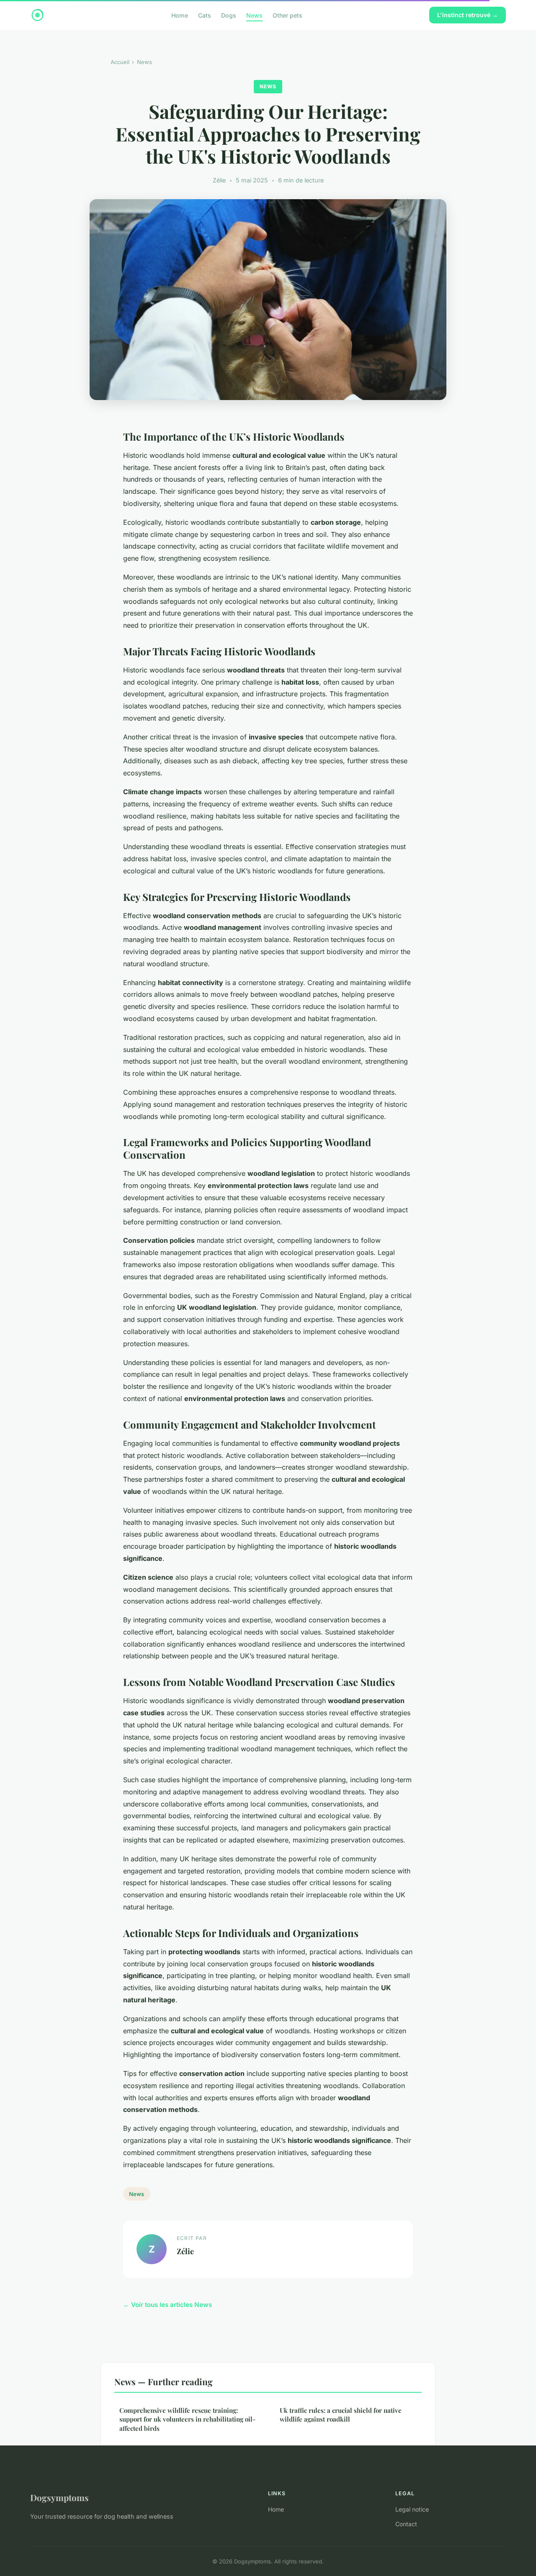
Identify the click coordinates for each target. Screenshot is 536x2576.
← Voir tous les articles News (167, 2305)
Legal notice (412, 2509)
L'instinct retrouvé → (468, 15)
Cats (205, 15)
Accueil (120, 62)
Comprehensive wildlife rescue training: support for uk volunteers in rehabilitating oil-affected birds (187, 2419)
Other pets (287, 15)
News (254, 15)
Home (180, 15)
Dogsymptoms (59, 2497)
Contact (406, 2524)
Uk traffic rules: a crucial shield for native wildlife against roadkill (341, 2415)
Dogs (229, 15)
